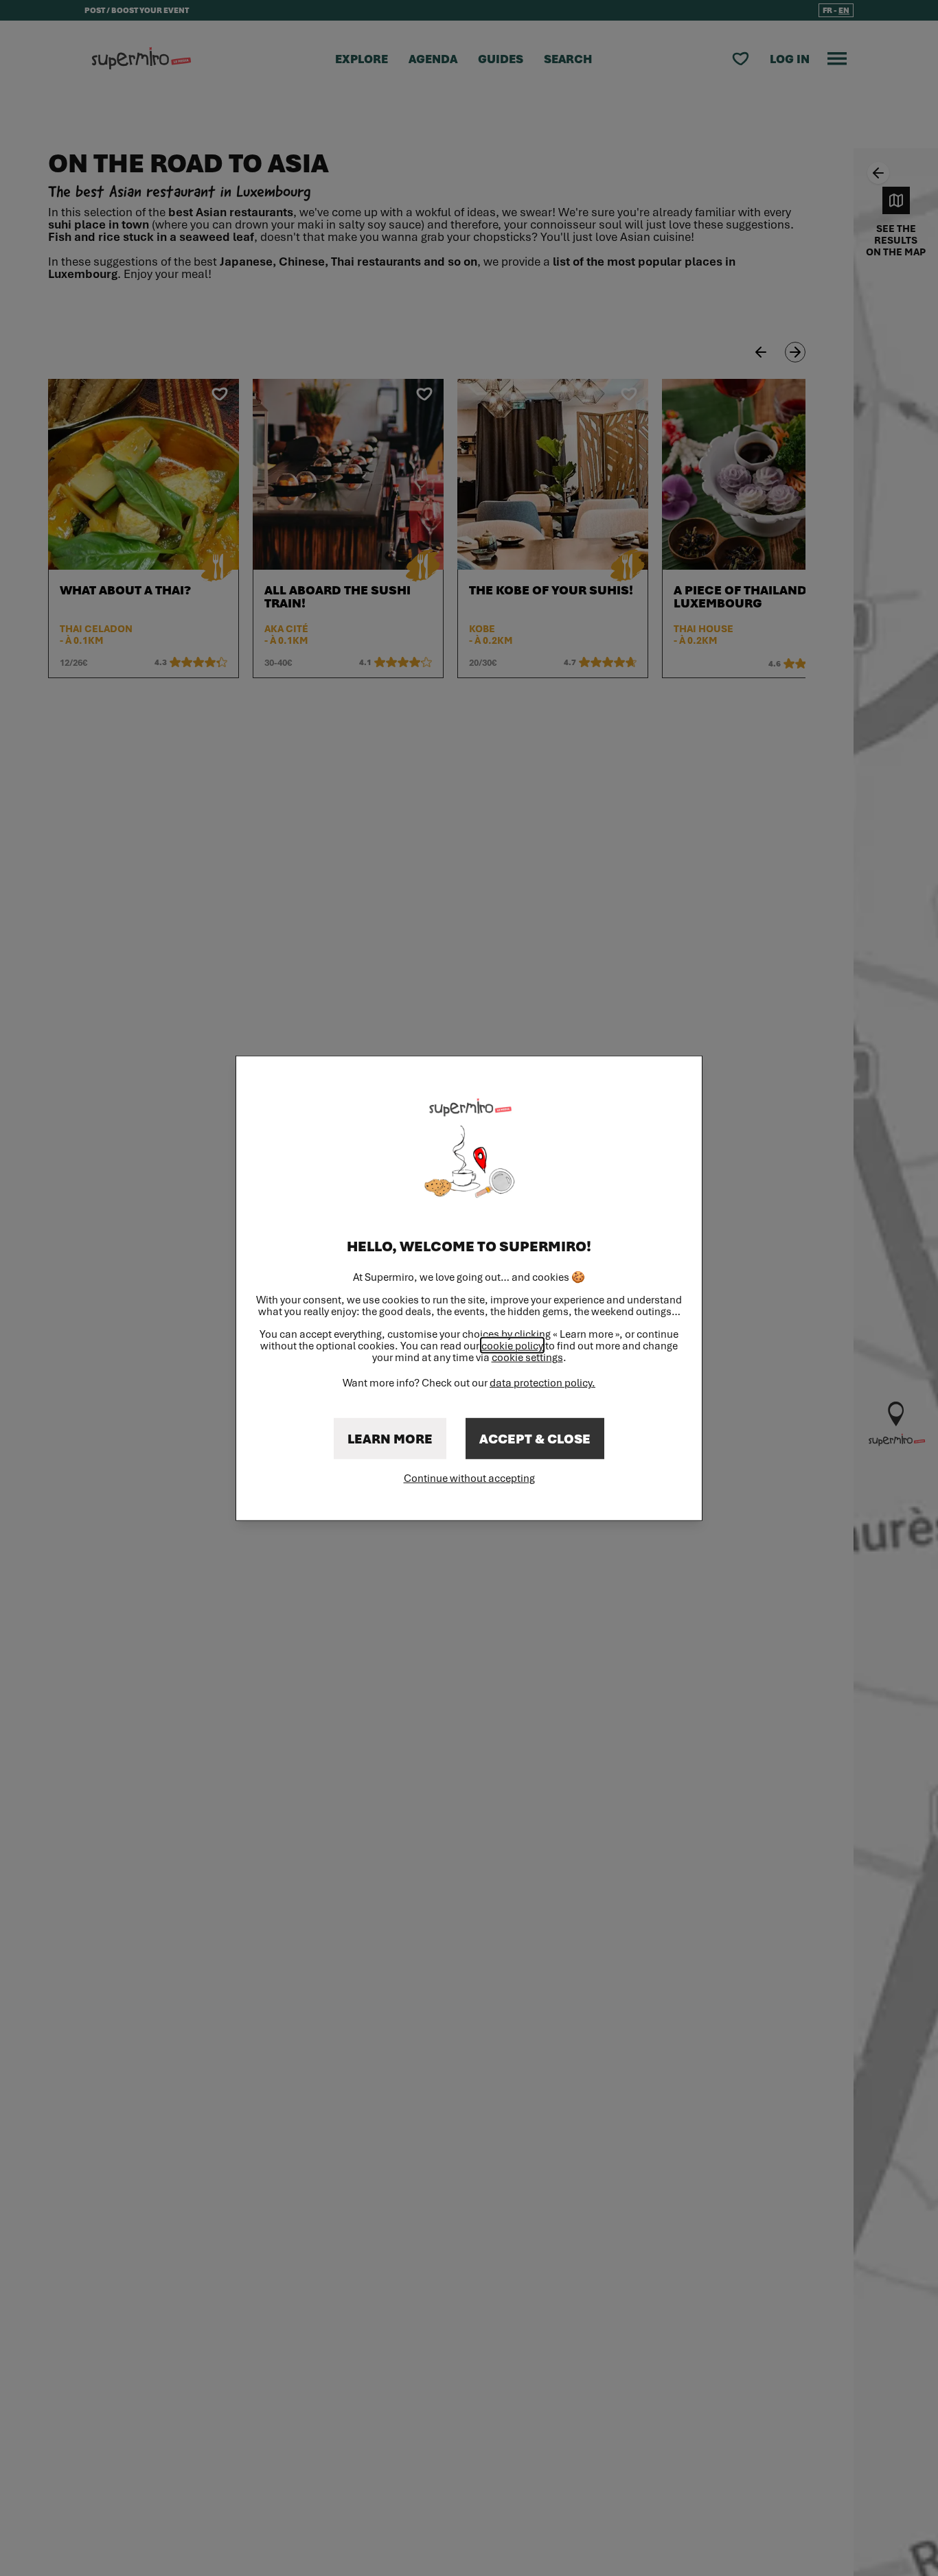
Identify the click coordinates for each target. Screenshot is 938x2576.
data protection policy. (542, 1382)
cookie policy (512, 1345)
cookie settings (527, 1357)
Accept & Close (535, 1439)
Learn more (390, 1439)
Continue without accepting (469, 1478)
